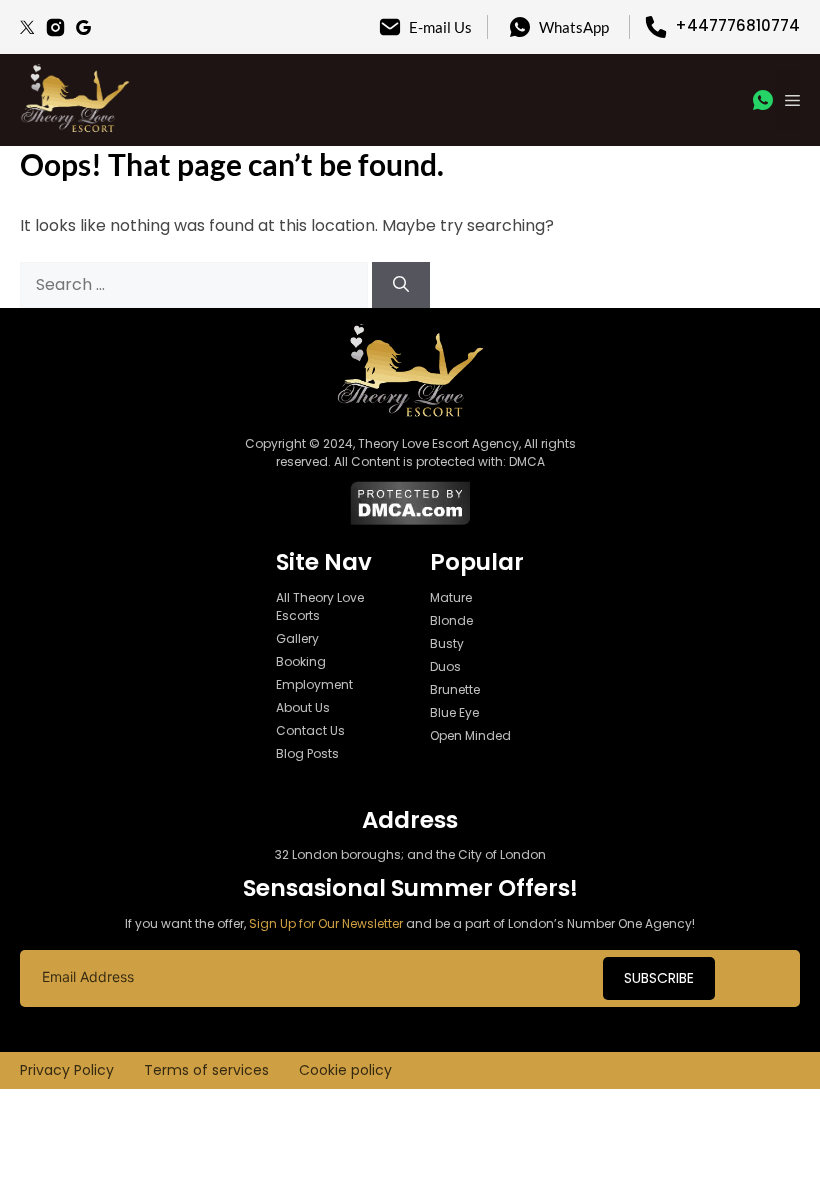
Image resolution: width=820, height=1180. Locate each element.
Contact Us (310, 730)
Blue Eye (454, 712)
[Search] (401, 285)
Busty (447, 643)
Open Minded (470, 735)
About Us (303, 707)
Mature (451, 597)
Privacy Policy (67, 1070)
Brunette (455, 689)
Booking (301, 661)
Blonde (451, 620)
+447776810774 (737, 25)
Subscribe (659, 978)
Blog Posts (307, 753)
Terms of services (206, 1070)
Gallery (297, 638)
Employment (314, 684)
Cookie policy (345, 1070)
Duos (445, 666)
